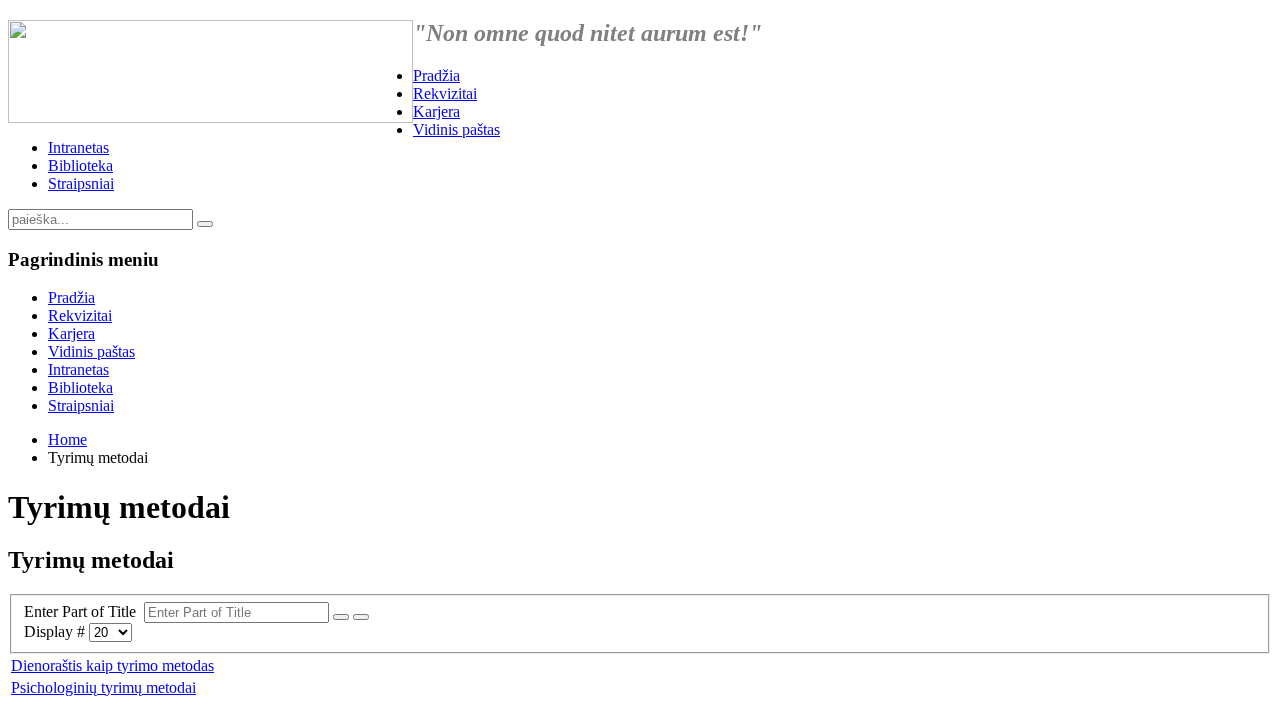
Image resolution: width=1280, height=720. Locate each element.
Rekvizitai (445, 93)
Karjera (436, 111)
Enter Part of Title (84, 611)
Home (67, 439)
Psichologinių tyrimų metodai (103, 687)
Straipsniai (81, 183)
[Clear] (361, 617)
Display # (56, 631)
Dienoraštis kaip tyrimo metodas (112, 665)
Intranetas (78, 147)
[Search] (341, 617)
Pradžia (436, 75)
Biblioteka (80, 165)
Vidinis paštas (456, 129)
